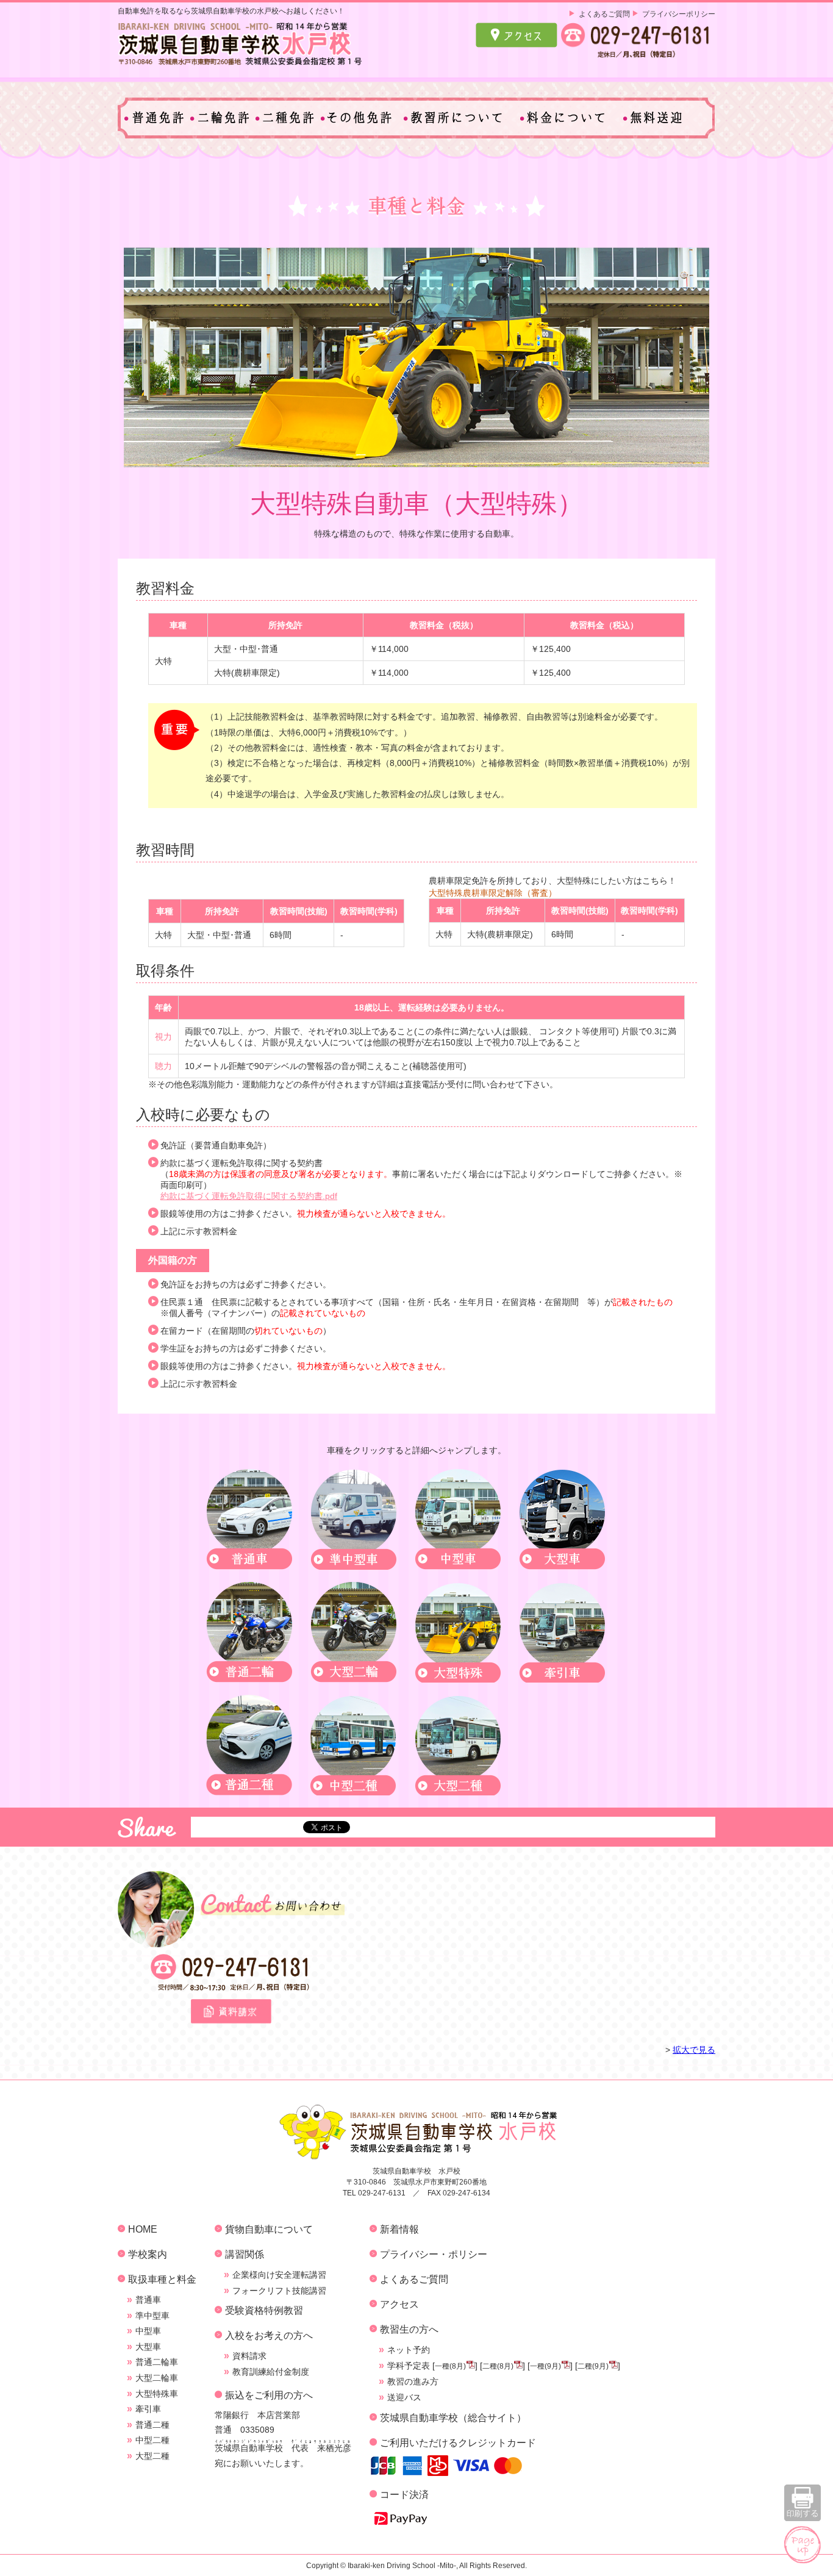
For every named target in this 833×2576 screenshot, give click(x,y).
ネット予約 (409, 2350)
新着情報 (399, 2229)
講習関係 (245, 2254)
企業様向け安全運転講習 (279, 2275)
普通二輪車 (157, 2362)
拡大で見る (694, 2050)
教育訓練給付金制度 (271, 2372)
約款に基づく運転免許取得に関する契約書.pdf (249, 1196)
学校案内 (148, 2254)
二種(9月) (593, 2366)
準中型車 (152, 2316)
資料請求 (249, 2356)
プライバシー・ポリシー (434, 2254)
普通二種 (152, 2425)
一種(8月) (450, 2366)
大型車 (148, 2347)
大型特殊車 (157, 2394)
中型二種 (152, 2440)
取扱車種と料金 (162, 2279)
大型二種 (152, 2456)
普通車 (148, 2300)
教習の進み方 (413, 2381)
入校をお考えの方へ (269, 2335)
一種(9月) (545, 2366)
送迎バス (404, 2397)
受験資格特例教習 (264, 2310)
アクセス (399, 2304)
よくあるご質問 (604, 14)
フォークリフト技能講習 (279, 2291)
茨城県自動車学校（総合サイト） (453, 2417)
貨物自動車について (269, 2229)
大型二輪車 (157, 2378)
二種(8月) (498, 2366)
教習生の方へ (409, 2329)
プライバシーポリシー (679, 14)
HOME (143, 2229)
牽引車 (148, 2409)
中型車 (148, 2331)
